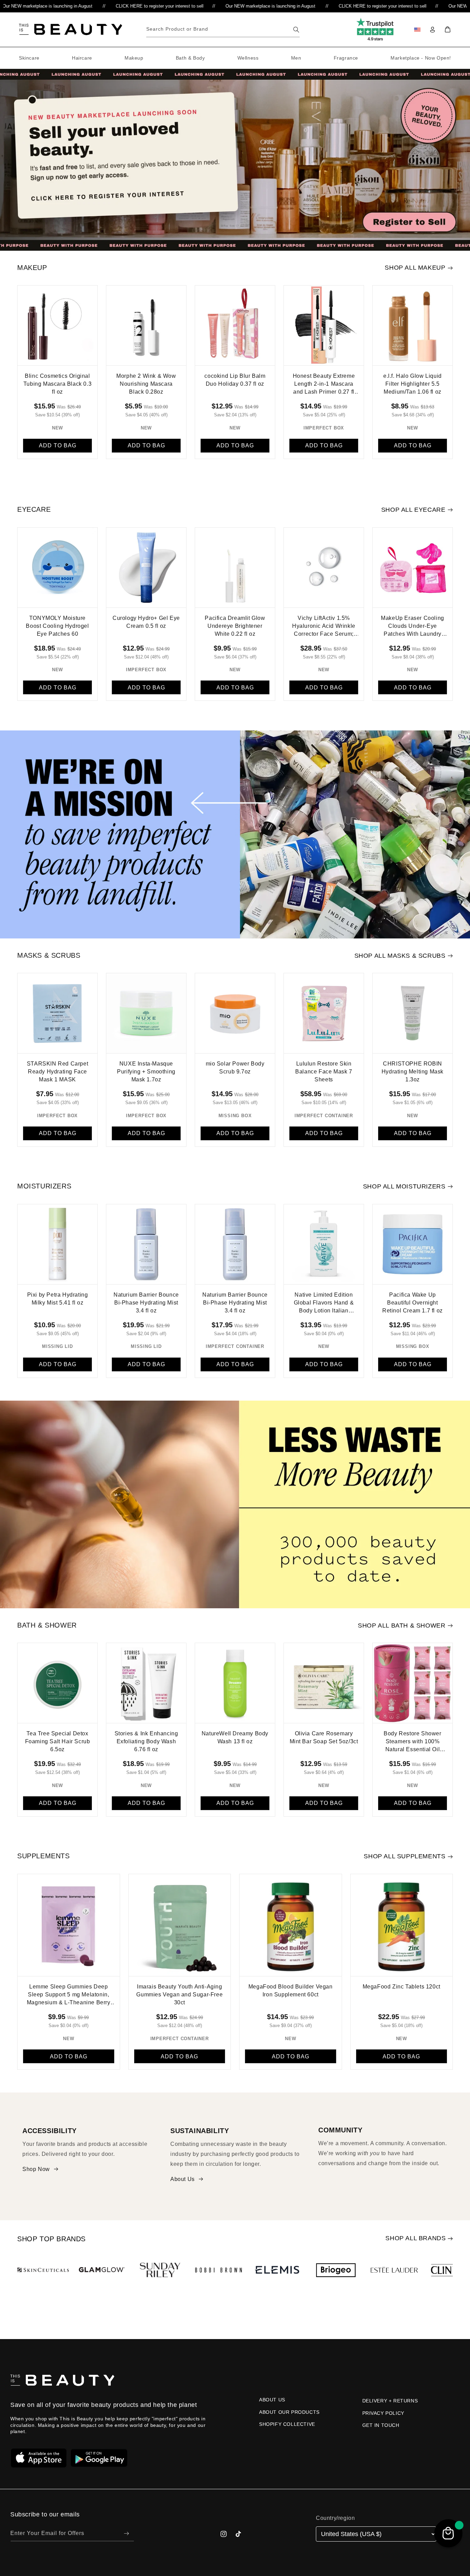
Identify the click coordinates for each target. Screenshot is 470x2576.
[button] (235, 1286)
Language (178, 1301)
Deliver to (178, 1275)
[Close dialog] (305, 1240)
